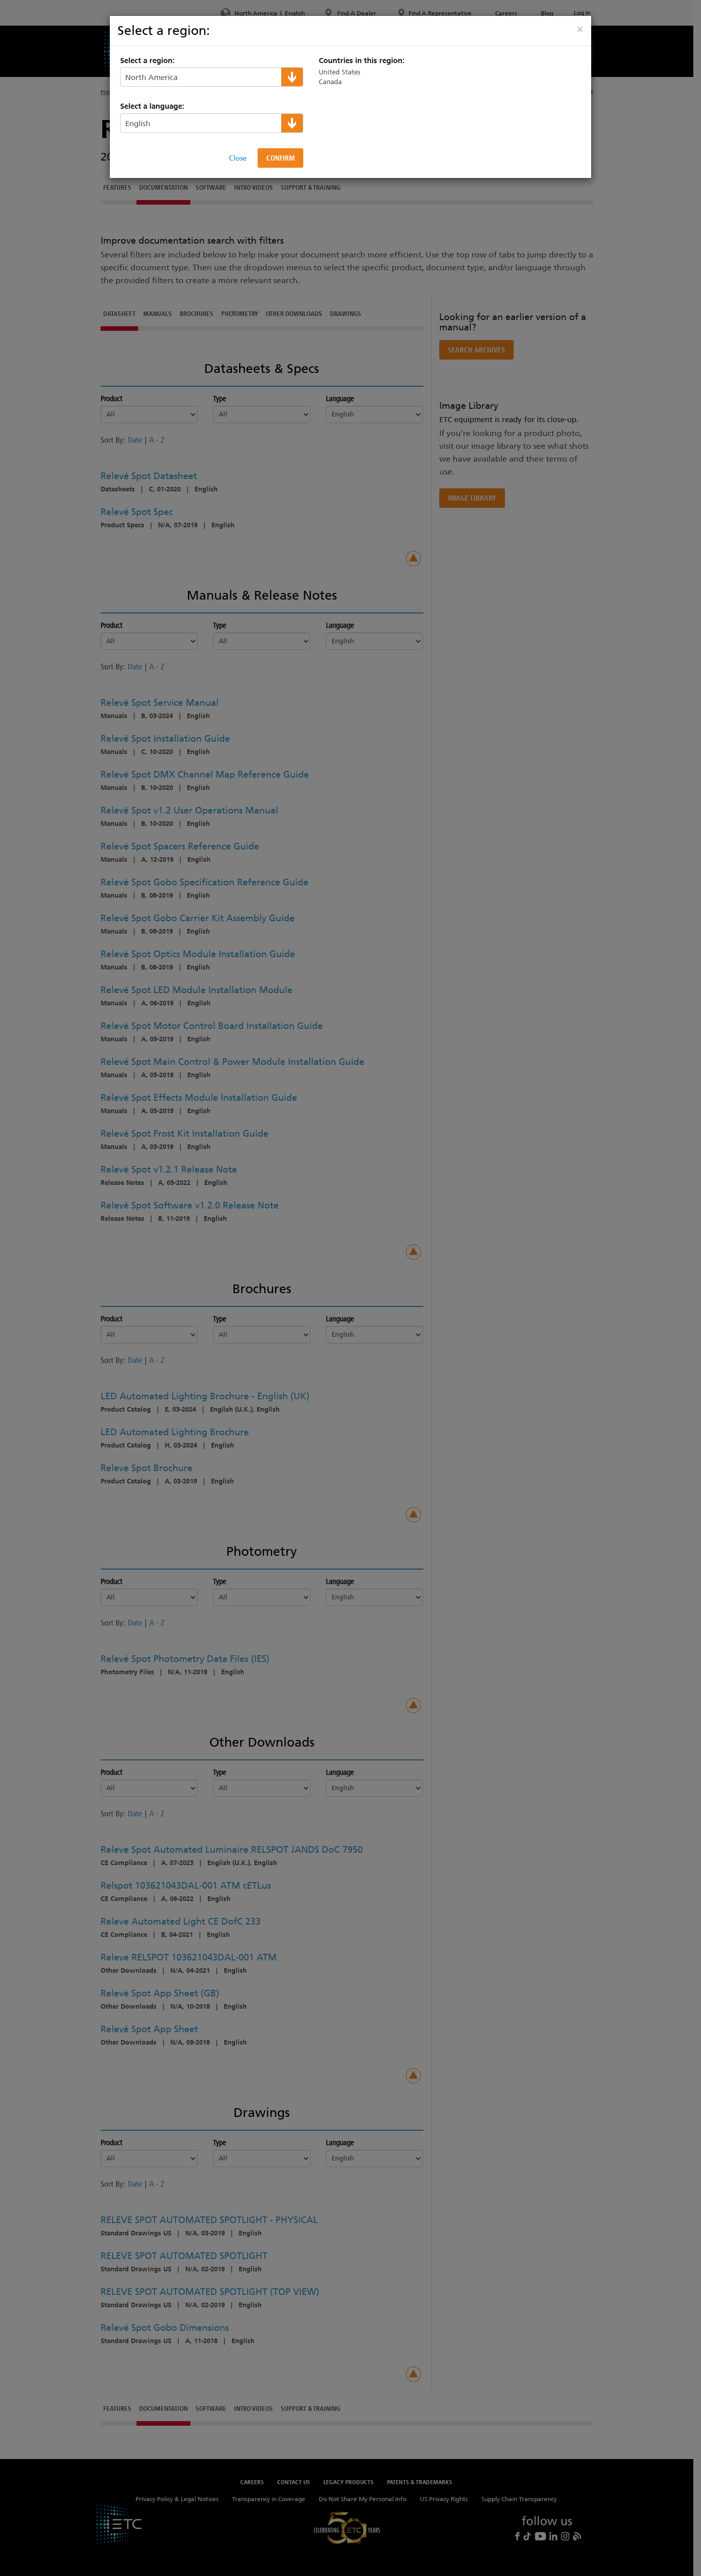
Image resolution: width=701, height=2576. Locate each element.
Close (238, 158)
